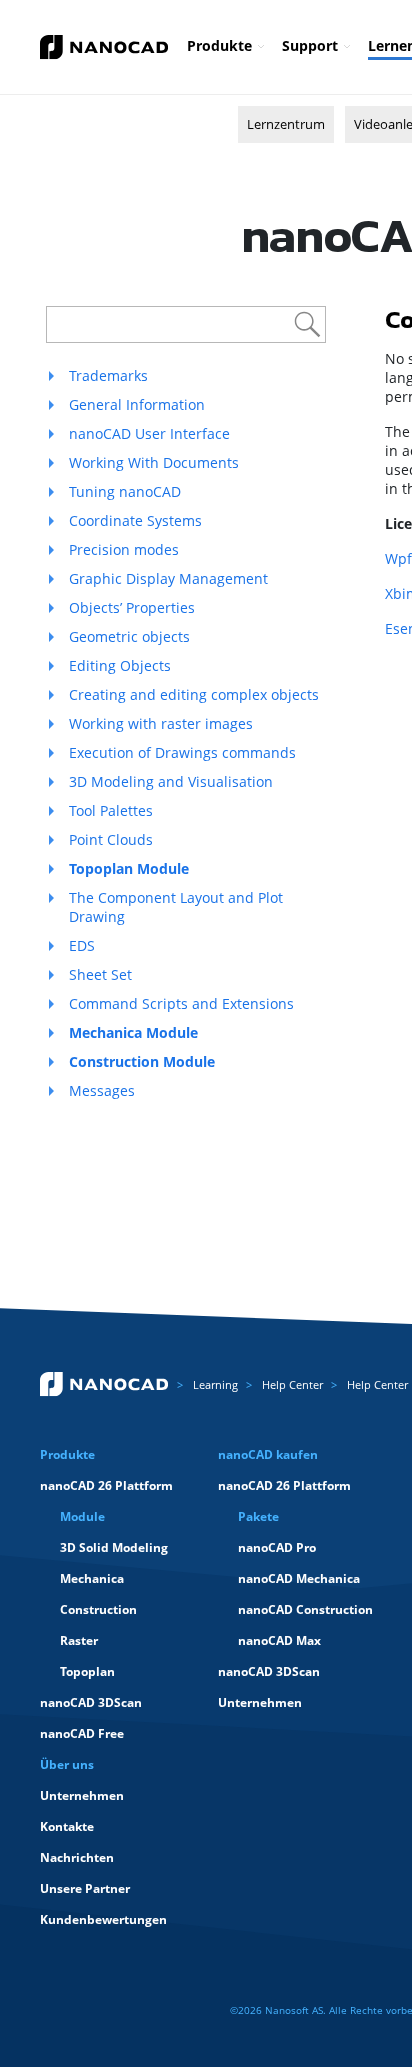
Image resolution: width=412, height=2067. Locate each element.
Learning (215, 1384)
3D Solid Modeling (114, 1547)
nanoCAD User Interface (149, 433)
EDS (82, 945)
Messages (102, 1090)
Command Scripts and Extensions (181, 1003)
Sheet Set (100, 974)
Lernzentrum (286, 124)
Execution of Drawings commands (182, 752)
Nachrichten (77, 1857)
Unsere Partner (85, 1888)
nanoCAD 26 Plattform (106, 1485)
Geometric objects (129, 636)
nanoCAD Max (279, 1640)
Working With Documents (154, 462)
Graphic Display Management (168, 578)
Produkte (219, 45)
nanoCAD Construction (305, 1609)
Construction (98, 1609)
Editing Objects (120, 665)
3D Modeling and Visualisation (171, 781)
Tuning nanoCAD (125, 491)
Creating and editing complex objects (194, 694)
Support (310, 45)
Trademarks (108, 375)
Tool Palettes (111, 810)
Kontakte (67, 1826)
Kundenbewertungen (103, 1919)
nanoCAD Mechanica (299, 1578)
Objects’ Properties (132, 607)
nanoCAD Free (82, 1733)
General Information (137, 404)
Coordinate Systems (135, 520)
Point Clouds (111, 839)
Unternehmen (260, 1702)
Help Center (292, 1384)
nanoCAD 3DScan (91, 1702)
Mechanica (92, 1578)
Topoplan (87, 1671)
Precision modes (124, 549)
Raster (79, 1640)
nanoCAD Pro (277, 1547)
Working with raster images (161, 723)
